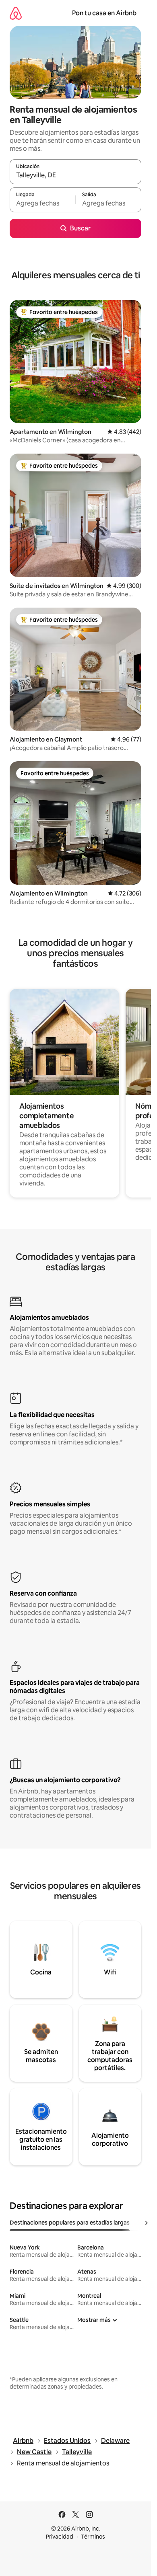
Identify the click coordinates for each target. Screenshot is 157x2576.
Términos (93, 2537)
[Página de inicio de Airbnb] (16, 13)
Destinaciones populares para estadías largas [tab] (70, 2223)
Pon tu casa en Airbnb (104, 13)
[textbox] (42, 203)
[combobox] (75, 175)
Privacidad (60, 2537)
